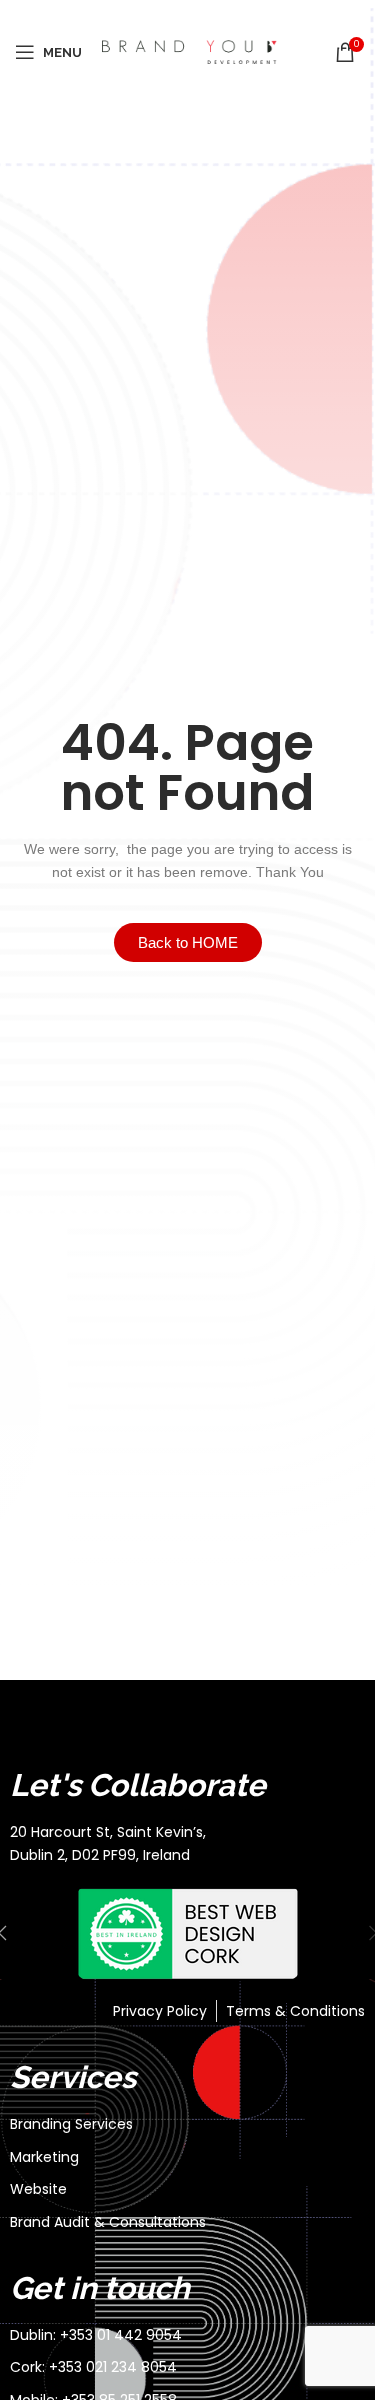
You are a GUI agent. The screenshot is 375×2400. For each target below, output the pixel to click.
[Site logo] (189, 51)
